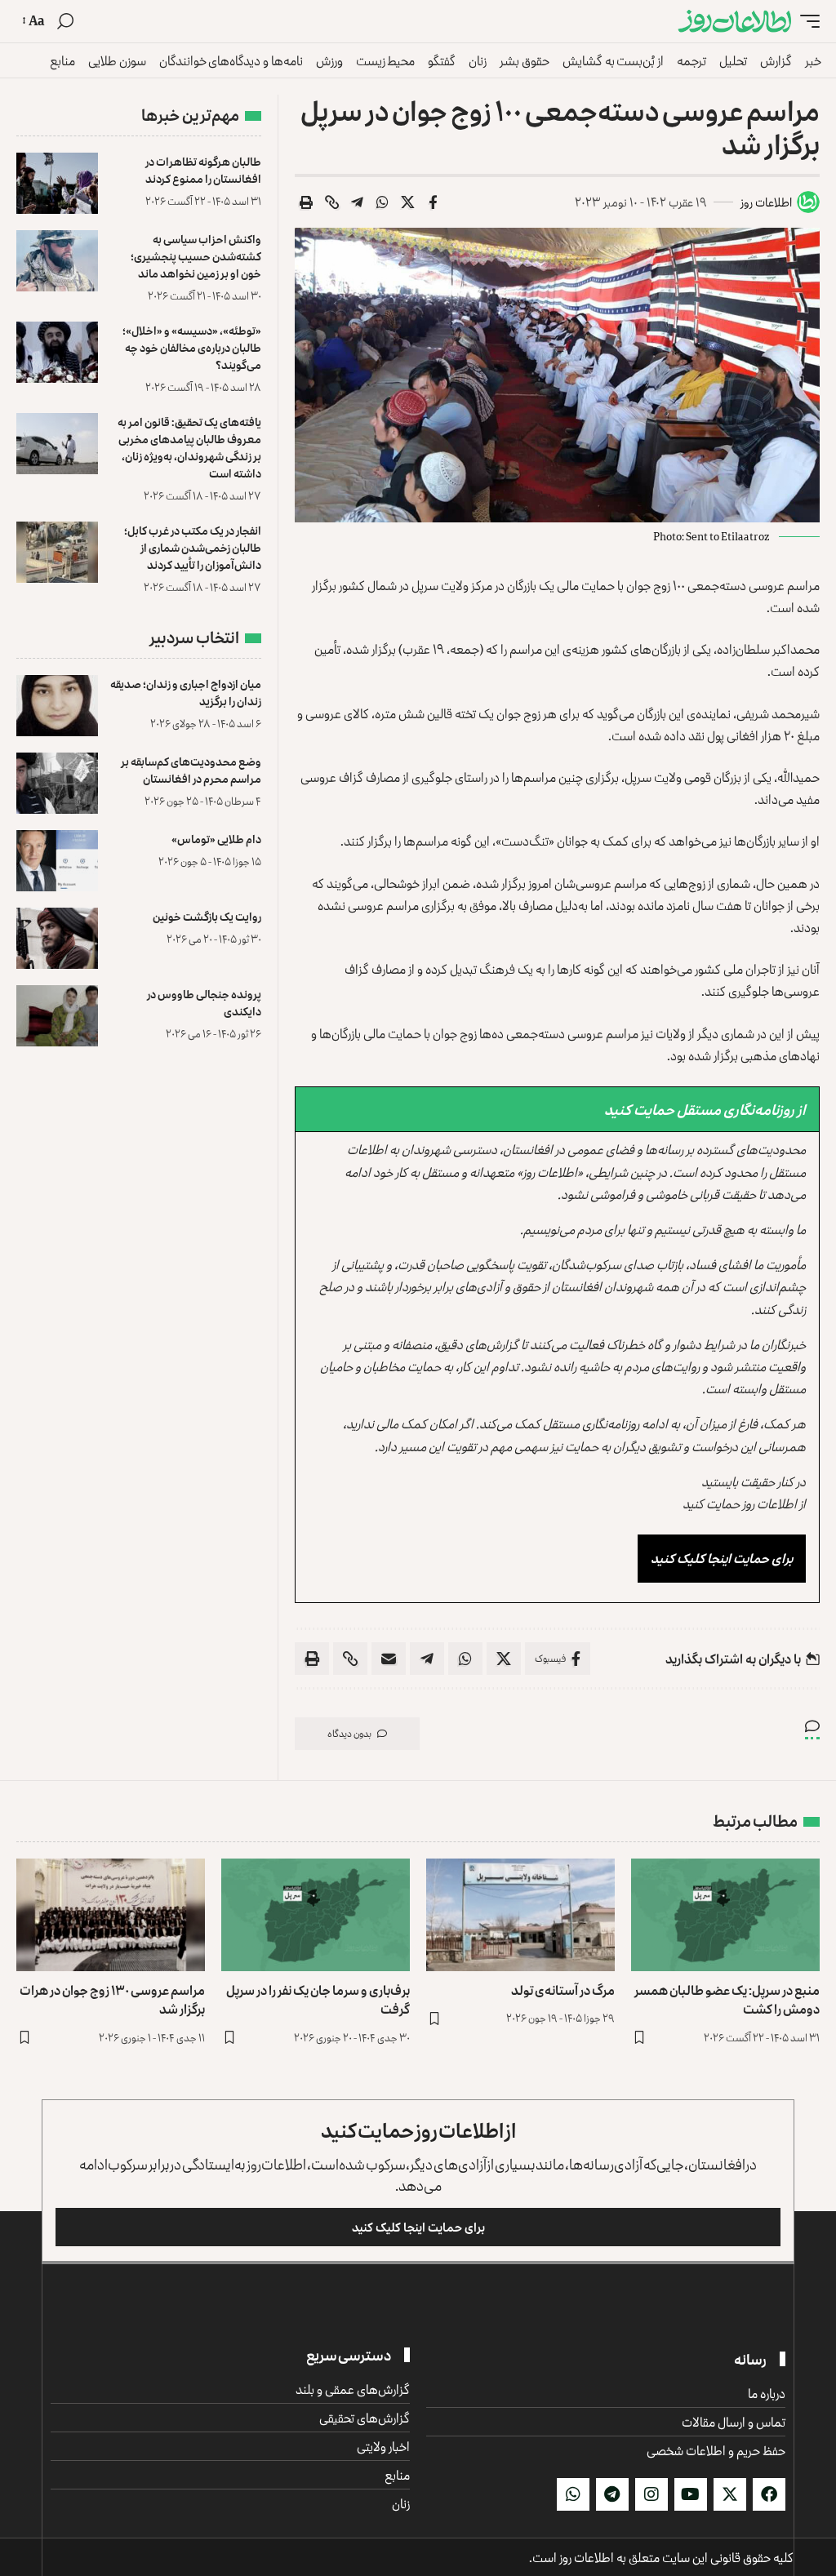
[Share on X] (407, 202)
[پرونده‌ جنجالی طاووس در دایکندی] (57, 1016)
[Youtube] (691, 2494)
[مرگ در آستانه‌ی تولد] (520, 1915)
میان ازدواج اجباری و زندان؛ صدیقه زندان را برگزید (186, 692)
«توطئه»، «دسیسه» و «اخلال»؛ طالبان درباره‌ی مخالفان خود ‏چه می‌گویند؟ (192, 347)
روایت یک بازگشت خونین (207, 916)
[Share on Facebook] (433, 202)
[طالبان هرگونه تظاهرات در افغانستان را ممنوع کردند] (57, 183)
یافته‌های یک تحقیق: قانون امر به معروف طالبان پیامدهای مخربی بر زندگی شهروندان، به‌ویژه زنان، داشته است (189, 447)
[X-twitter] (730, 2494)
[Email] (389, 1659)
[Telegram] (612, 2494)
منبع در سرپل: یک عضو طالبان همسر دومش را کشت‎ (727, 1999)
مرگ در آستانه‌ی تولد (563, 1990)
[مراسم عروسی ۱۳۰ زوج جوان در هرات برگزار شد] (111, 1915)
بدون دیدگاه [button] (349, 1733)
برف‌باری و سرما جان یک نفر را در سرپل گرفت (318, 1999)
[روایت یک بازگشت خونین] (57, 938)
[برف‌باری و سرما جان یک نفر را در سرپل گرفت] (316, 1915)
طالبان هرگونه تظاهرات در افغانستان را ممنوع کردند (203, 170)
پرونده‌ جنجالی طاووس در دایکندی (204, 1002)
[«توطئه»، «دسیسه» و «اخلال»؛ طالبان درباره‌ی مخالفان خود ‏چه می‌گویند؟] (57, 352)
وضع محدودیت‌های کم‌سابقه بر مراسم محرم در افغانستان (191, 770)
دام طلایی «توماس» (216, 839)
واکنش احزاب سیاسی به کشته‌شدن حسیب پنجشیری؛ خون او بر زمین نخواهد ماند (196, 256)
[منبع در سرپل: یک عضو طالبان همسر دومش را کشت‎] (725, 1915)
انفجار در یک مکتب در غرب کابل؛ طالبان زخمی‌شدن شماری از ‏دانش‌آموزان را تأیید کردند (193, 547)
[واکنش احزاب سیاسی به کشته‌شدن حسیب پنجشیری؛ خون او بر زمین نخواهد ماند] (57, 261)
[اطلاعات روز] (735, 22)
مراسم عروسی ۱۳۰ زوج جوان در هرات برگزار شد (112, 1999)
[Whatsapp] (573, 2494)
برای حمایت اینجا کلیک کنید (722, 1558)
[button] (806, 22)
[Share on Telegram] (357, 202)
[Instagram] (651, 2494)
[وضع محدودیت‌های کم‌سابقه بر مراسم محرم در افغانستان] (57, 783)
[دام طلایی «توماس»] (57, 861)
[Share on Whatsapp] (382, 202)
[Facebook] (769, 2494)
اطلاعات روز (766, 202)
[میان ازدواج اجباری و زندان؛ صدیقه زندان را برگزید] (57, 706)
